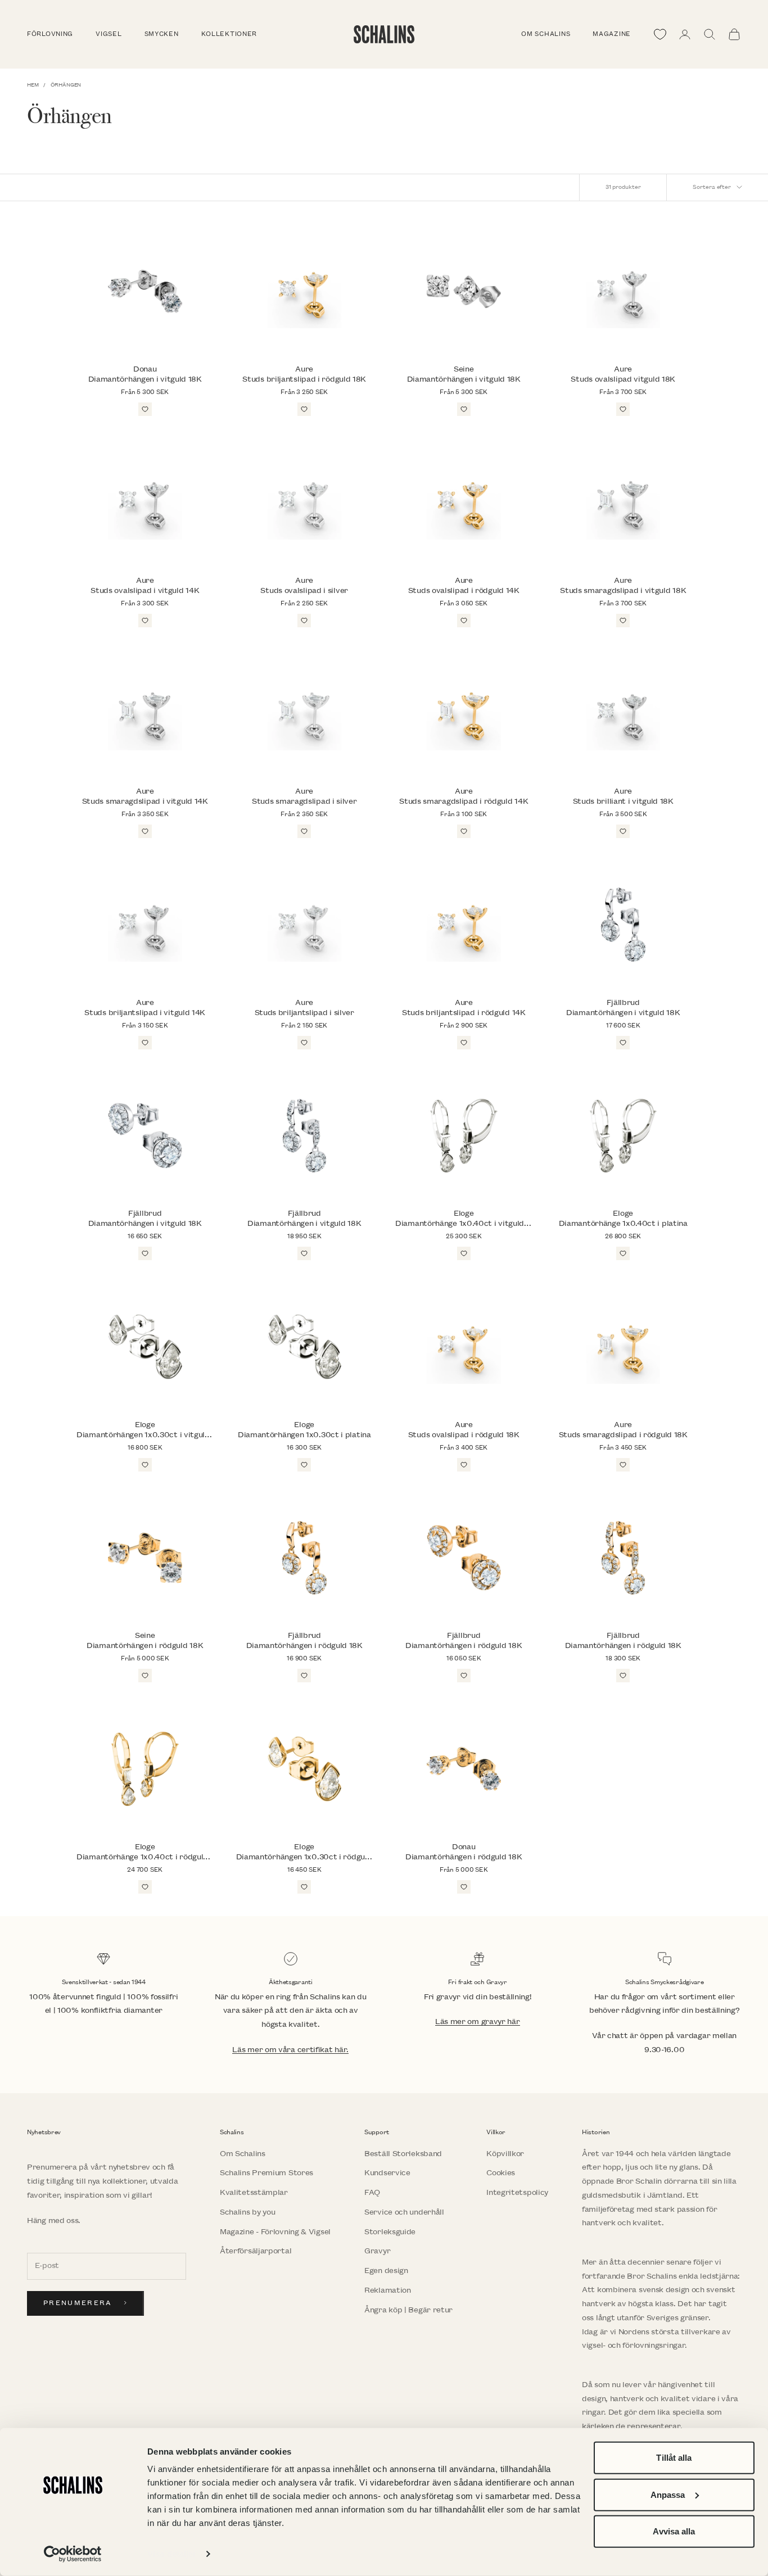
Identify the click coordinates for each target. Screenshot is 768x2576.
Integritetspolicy (517, 2192)
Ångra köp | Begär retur (408, 2310)
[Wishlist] (660, 34)
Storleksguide (390, 2232)
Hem (33, 85)
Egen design (386, 2271)
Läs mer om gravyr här (478, 2022)
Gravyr (377, 2251)
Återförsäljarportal (256, 2251)
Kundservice (387, 2173)
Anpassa (668, 2494)
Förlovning (50, 34)
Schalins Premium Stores (266, 2173)
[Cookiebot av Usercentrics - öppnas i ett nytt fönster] (73, 2554)
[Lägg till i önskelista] (145, 409)
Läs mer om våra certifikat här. (290, 2050)
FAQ (372, 2192)
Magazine (612, 34)
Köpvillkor (505, 2154)
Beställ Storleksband (403, 2154)
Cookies (501, 2173)
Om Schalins (546, 34)
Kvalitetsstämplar (254, 2192)
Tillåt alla (674, 2458)
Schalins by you (248, 2212)
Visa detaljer (172, 2554)
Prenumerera (78, 2303)
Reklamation (388, 2290)
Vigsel (109, 34)
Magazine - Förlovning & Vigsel (275, 2232)
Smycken (162, 34)
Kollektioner (229, 34)
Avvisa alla (674, 2531)
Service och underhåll (404, 2212)
